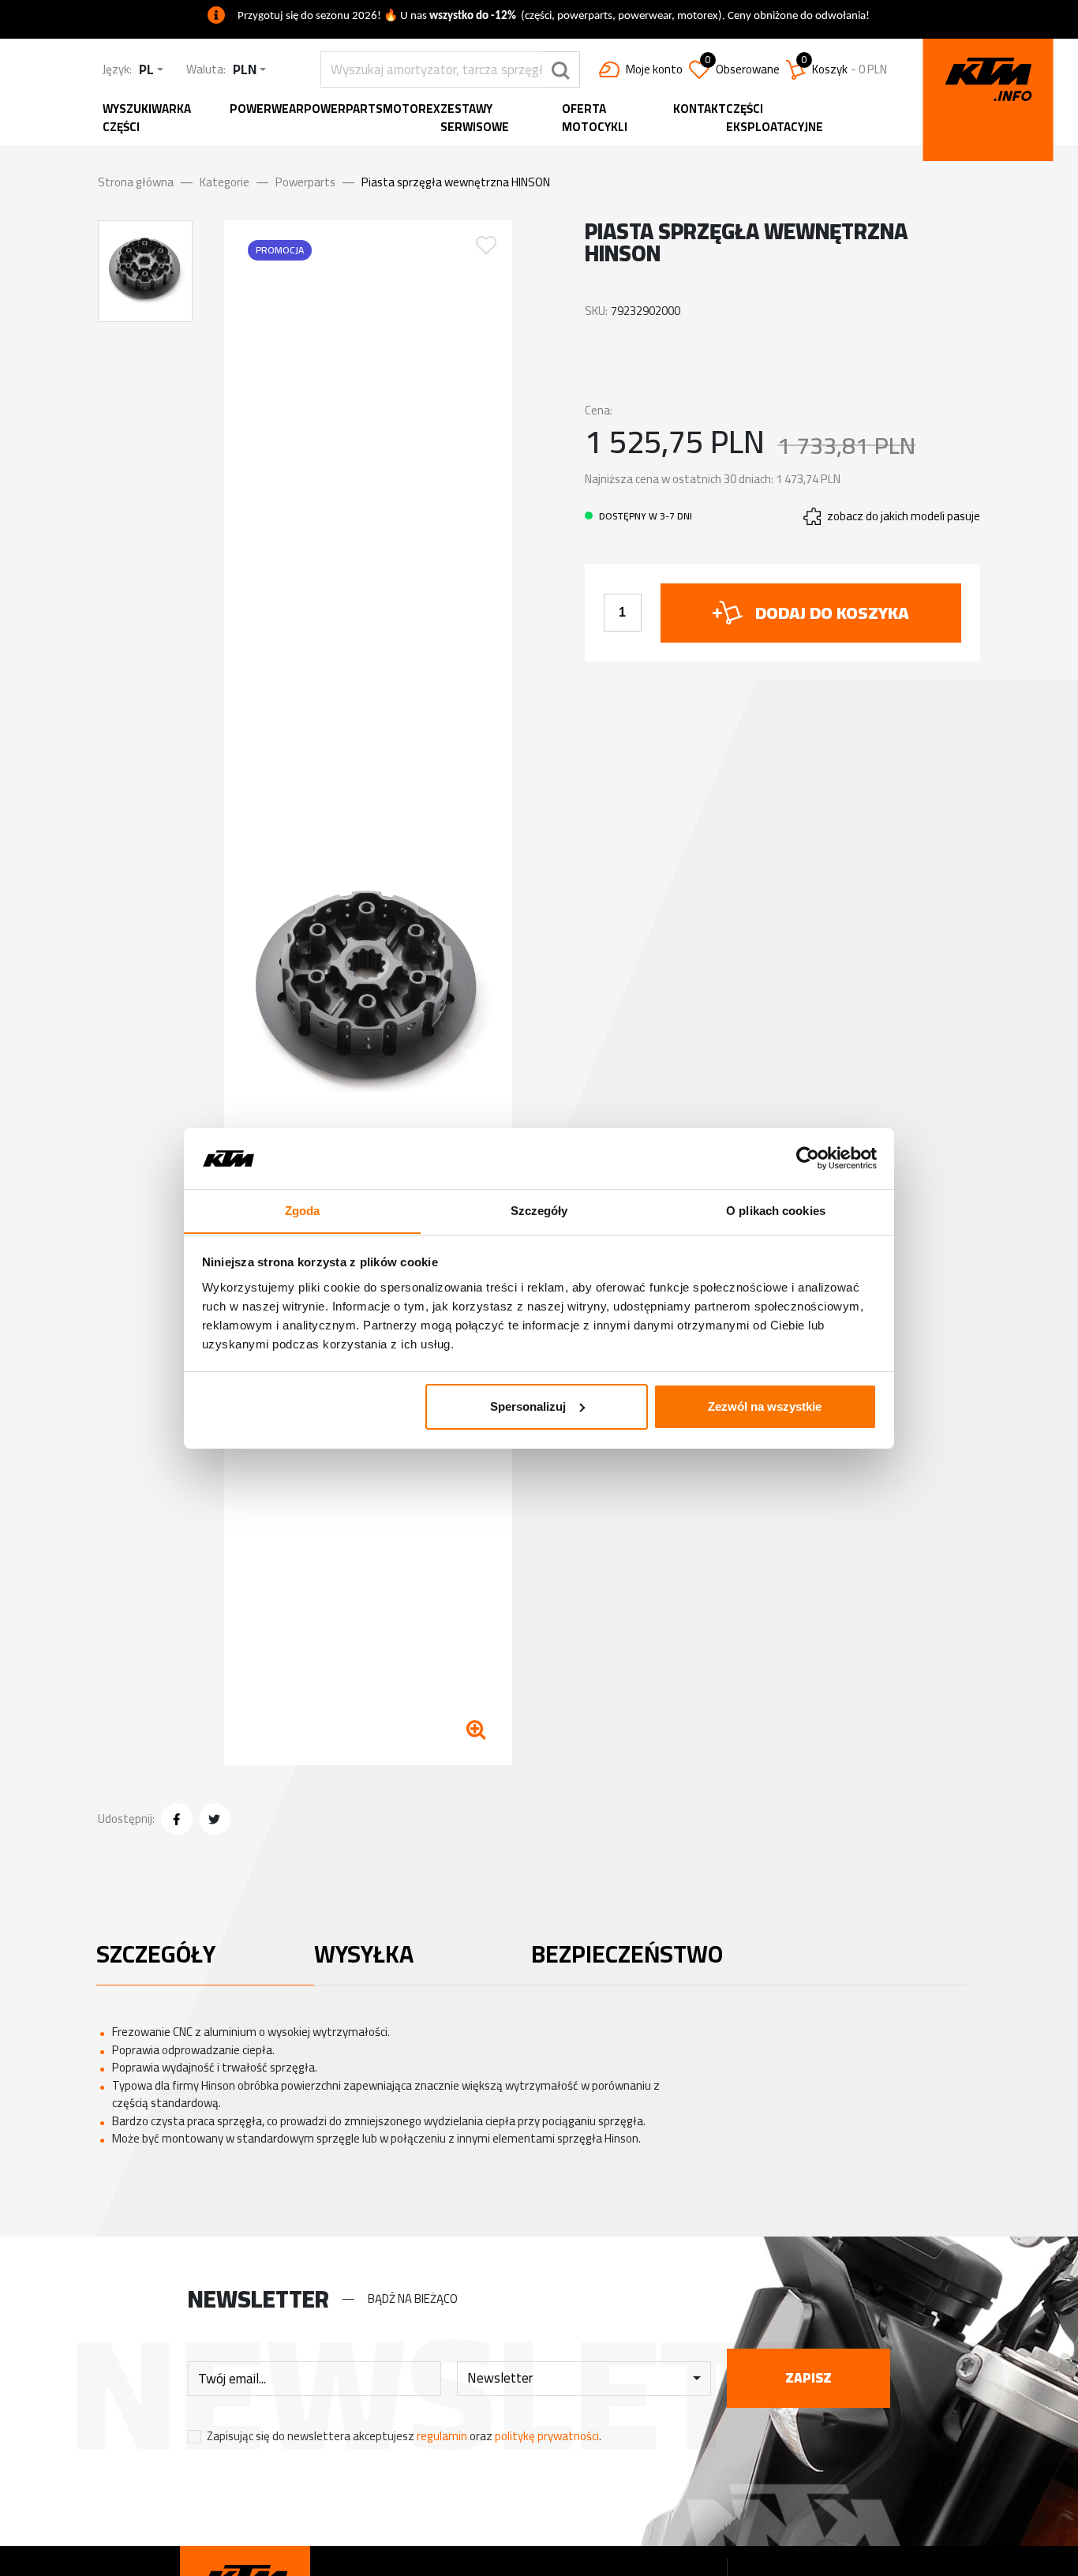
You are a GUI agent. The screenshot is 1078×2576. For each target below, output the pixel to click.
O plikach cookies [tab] (776, 1210)
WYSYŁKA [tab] (364, 1954)
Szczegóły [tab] (539, 1210)
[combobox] (151, 70)
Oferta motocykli (595, 118)
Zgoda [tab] (303, 1210)
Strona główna (136, 182)
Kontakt (700, 109)
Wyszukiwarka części (147, 118)
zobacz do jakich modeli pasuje (904, 517)
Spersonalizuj (528, 1406)
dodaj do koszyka (832, 613)
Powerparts (343, 109)
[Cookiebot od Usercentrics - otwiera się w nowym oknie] (808, 1158)
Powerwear (267, 109)
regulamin (442, 2436)
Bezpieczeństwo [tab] (627, 1954)
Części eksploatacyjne (775, 118)
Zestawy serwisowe (475, 118)
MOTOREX (412, 109)
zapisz (808, 2378)
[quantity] (623, 613)
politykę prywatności (547, 2436)
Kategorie (225, 182)
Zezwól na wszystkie (765, 1406)
